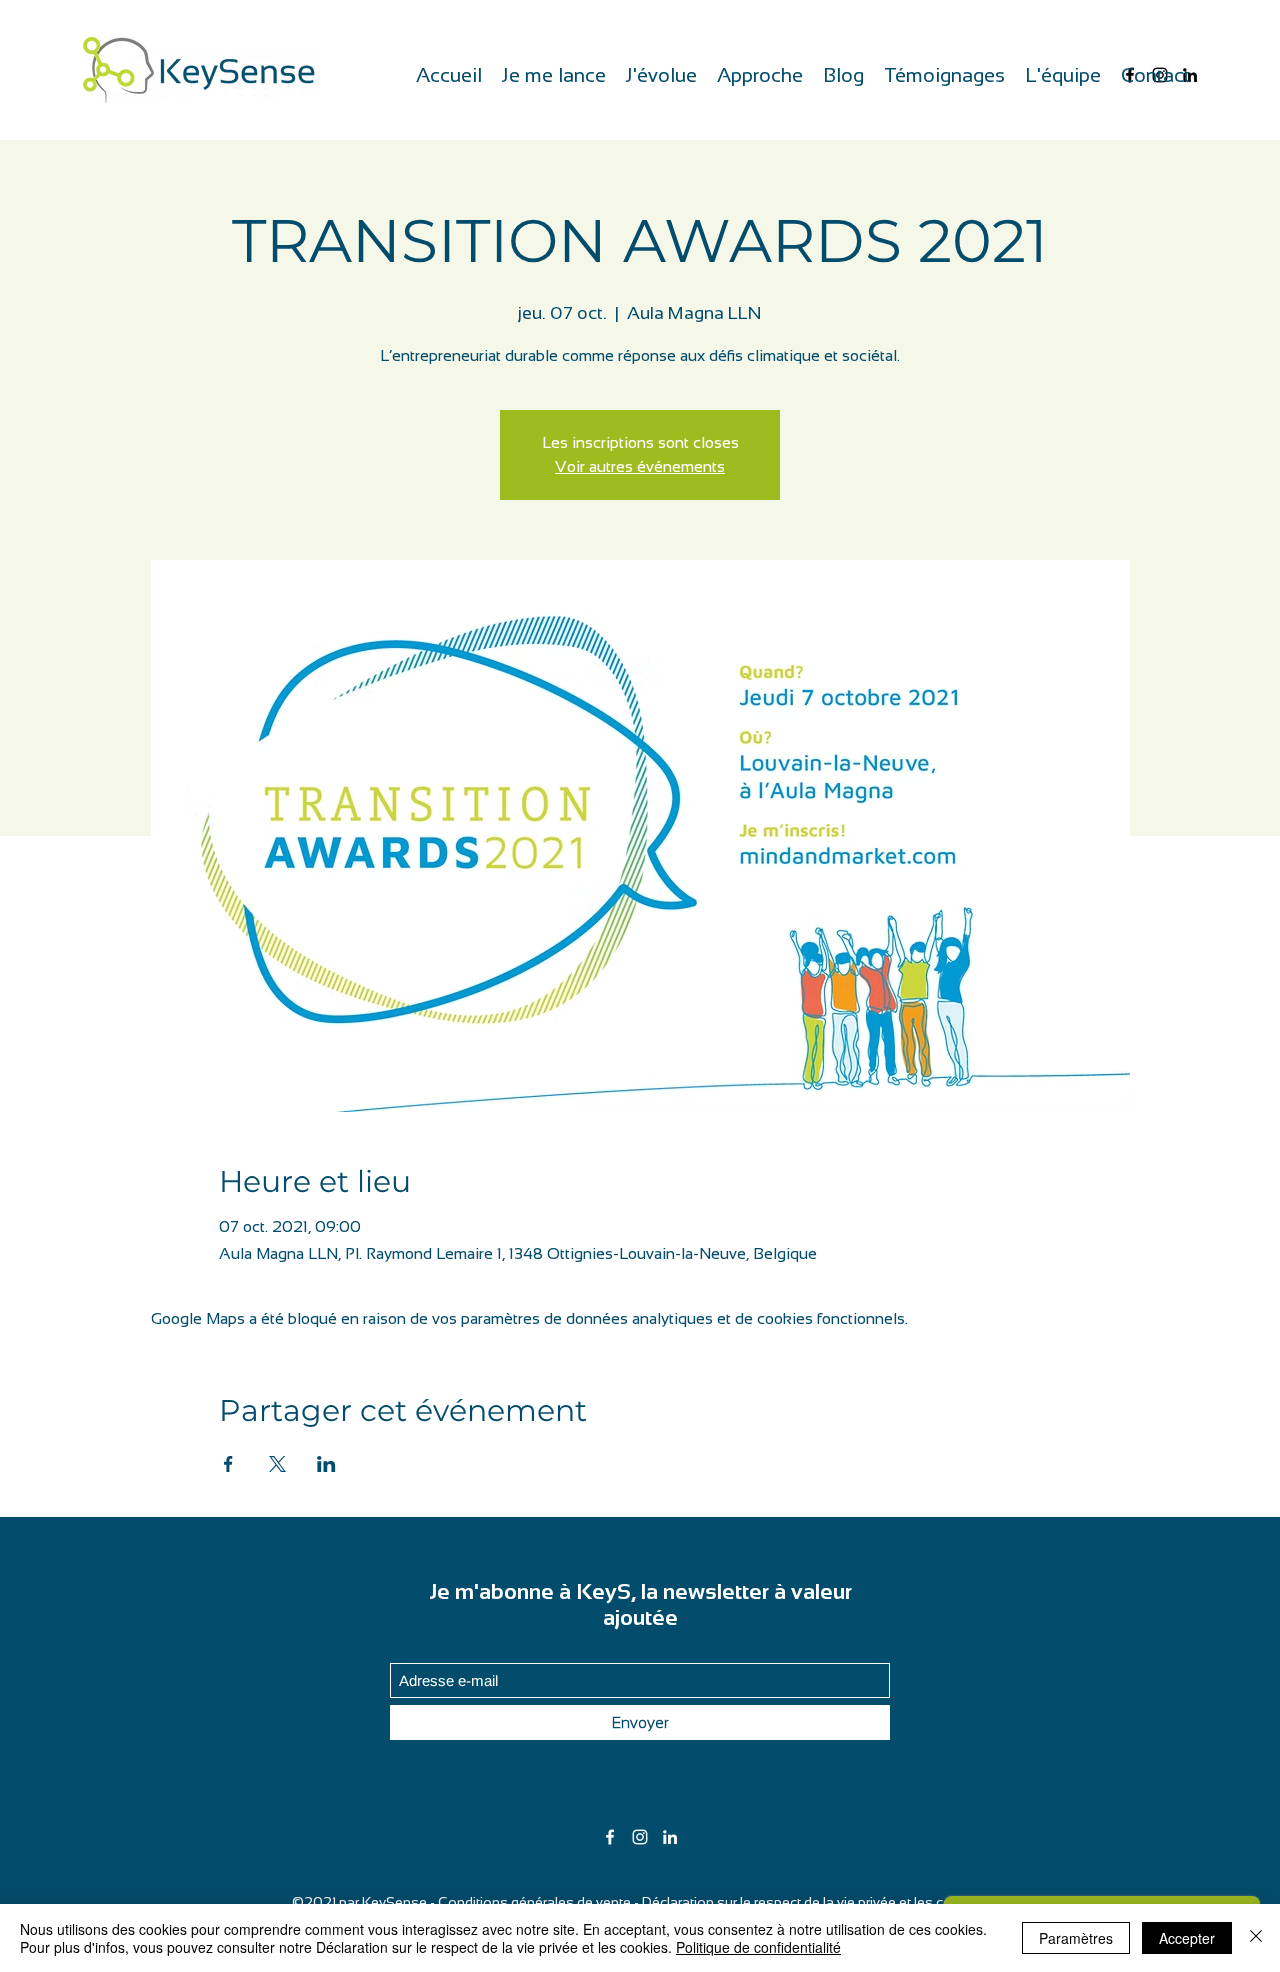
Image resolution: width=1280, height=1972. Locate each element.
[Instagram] (640, 1837)
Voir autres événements (640, 466)
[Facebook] (610, 1837)
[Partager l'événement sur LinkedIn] (326, 1464)
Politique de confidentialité (758, 1947)
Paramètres (1076, 1938)
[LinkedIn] (670, 1837)
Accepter (1187, 1938)
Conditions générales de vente (534, 1902)
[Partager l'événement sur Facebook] (228, 1464)
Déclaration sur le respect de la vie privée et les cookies (815, 1902)
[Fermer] (1256, 1938)
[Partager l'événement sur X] (277, 1464)
